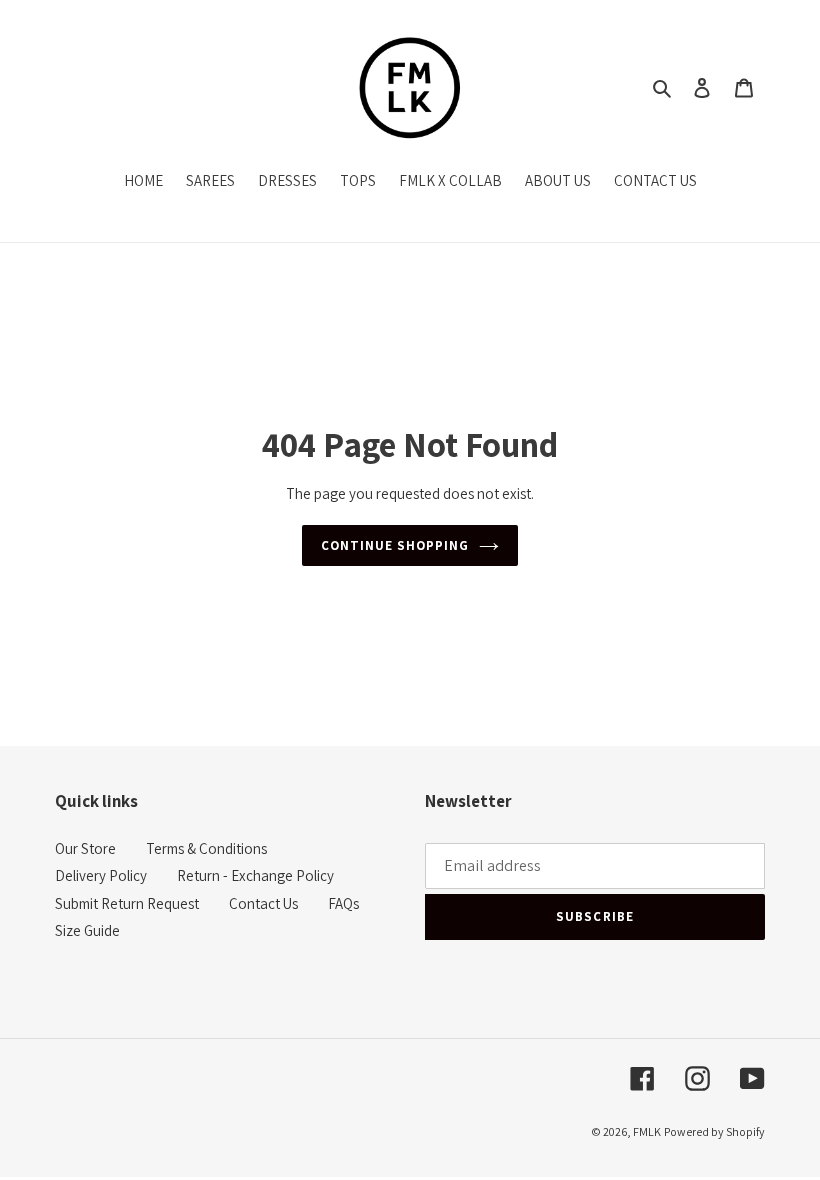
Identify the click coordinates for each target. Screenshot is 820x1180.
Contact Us (263, 903)
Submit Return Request (127, 903)
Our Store (85, 848)
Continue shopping (395, 545)
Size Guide (87, 930)
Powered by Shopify (714, 1131)
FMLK (647, 1131)
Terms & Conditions (206, 848)
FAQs (343, 903)
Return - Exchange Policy (255, 875)
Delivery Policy (101, 875)
